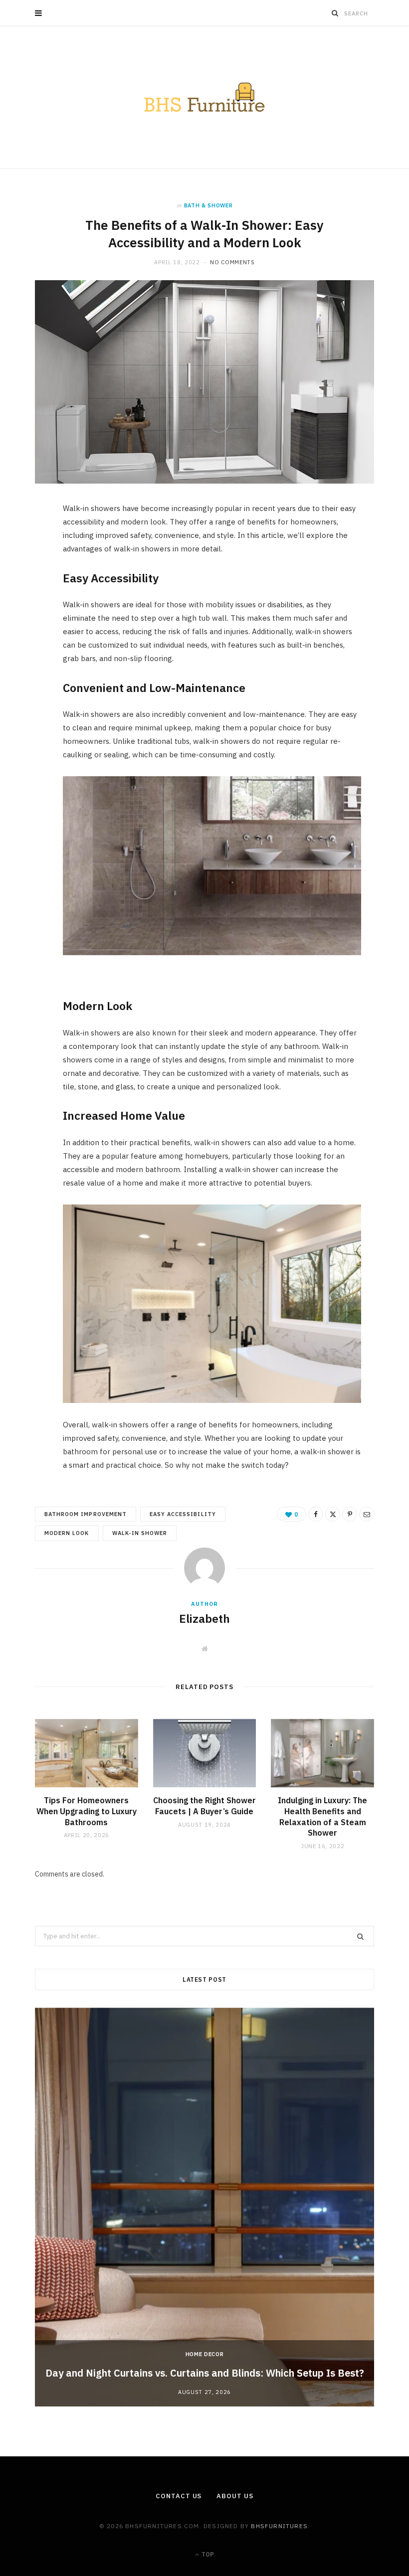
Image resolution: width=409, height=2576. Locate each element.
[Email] (30, 618)
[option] (204, 2207)
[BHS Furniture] (204, 97)
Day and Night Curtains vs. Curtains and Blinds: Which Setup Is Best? (205, 2373)
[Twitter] (30, 567)
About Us (235, 2496)
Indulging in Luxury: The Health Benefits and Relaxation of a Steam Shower (322, 1816)
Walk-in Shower (140, 1533)
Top (207, 2554)
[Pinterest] (30, 593)
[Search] (335, 13)
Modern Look (67, 1533)
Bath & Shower (208, 205)
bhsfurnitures (279, 2526)
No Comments (232, 262)
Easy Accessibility (183, 1514)
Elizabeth (204, 1618)
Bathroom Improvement (86, 1514)
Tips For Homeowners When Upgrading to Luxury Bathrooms (87, 1811)
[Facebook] (30, 542)
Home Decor (205, 2354)
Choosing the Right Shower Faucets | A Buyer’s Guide (204, 1806)
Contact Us (179, 2496)
